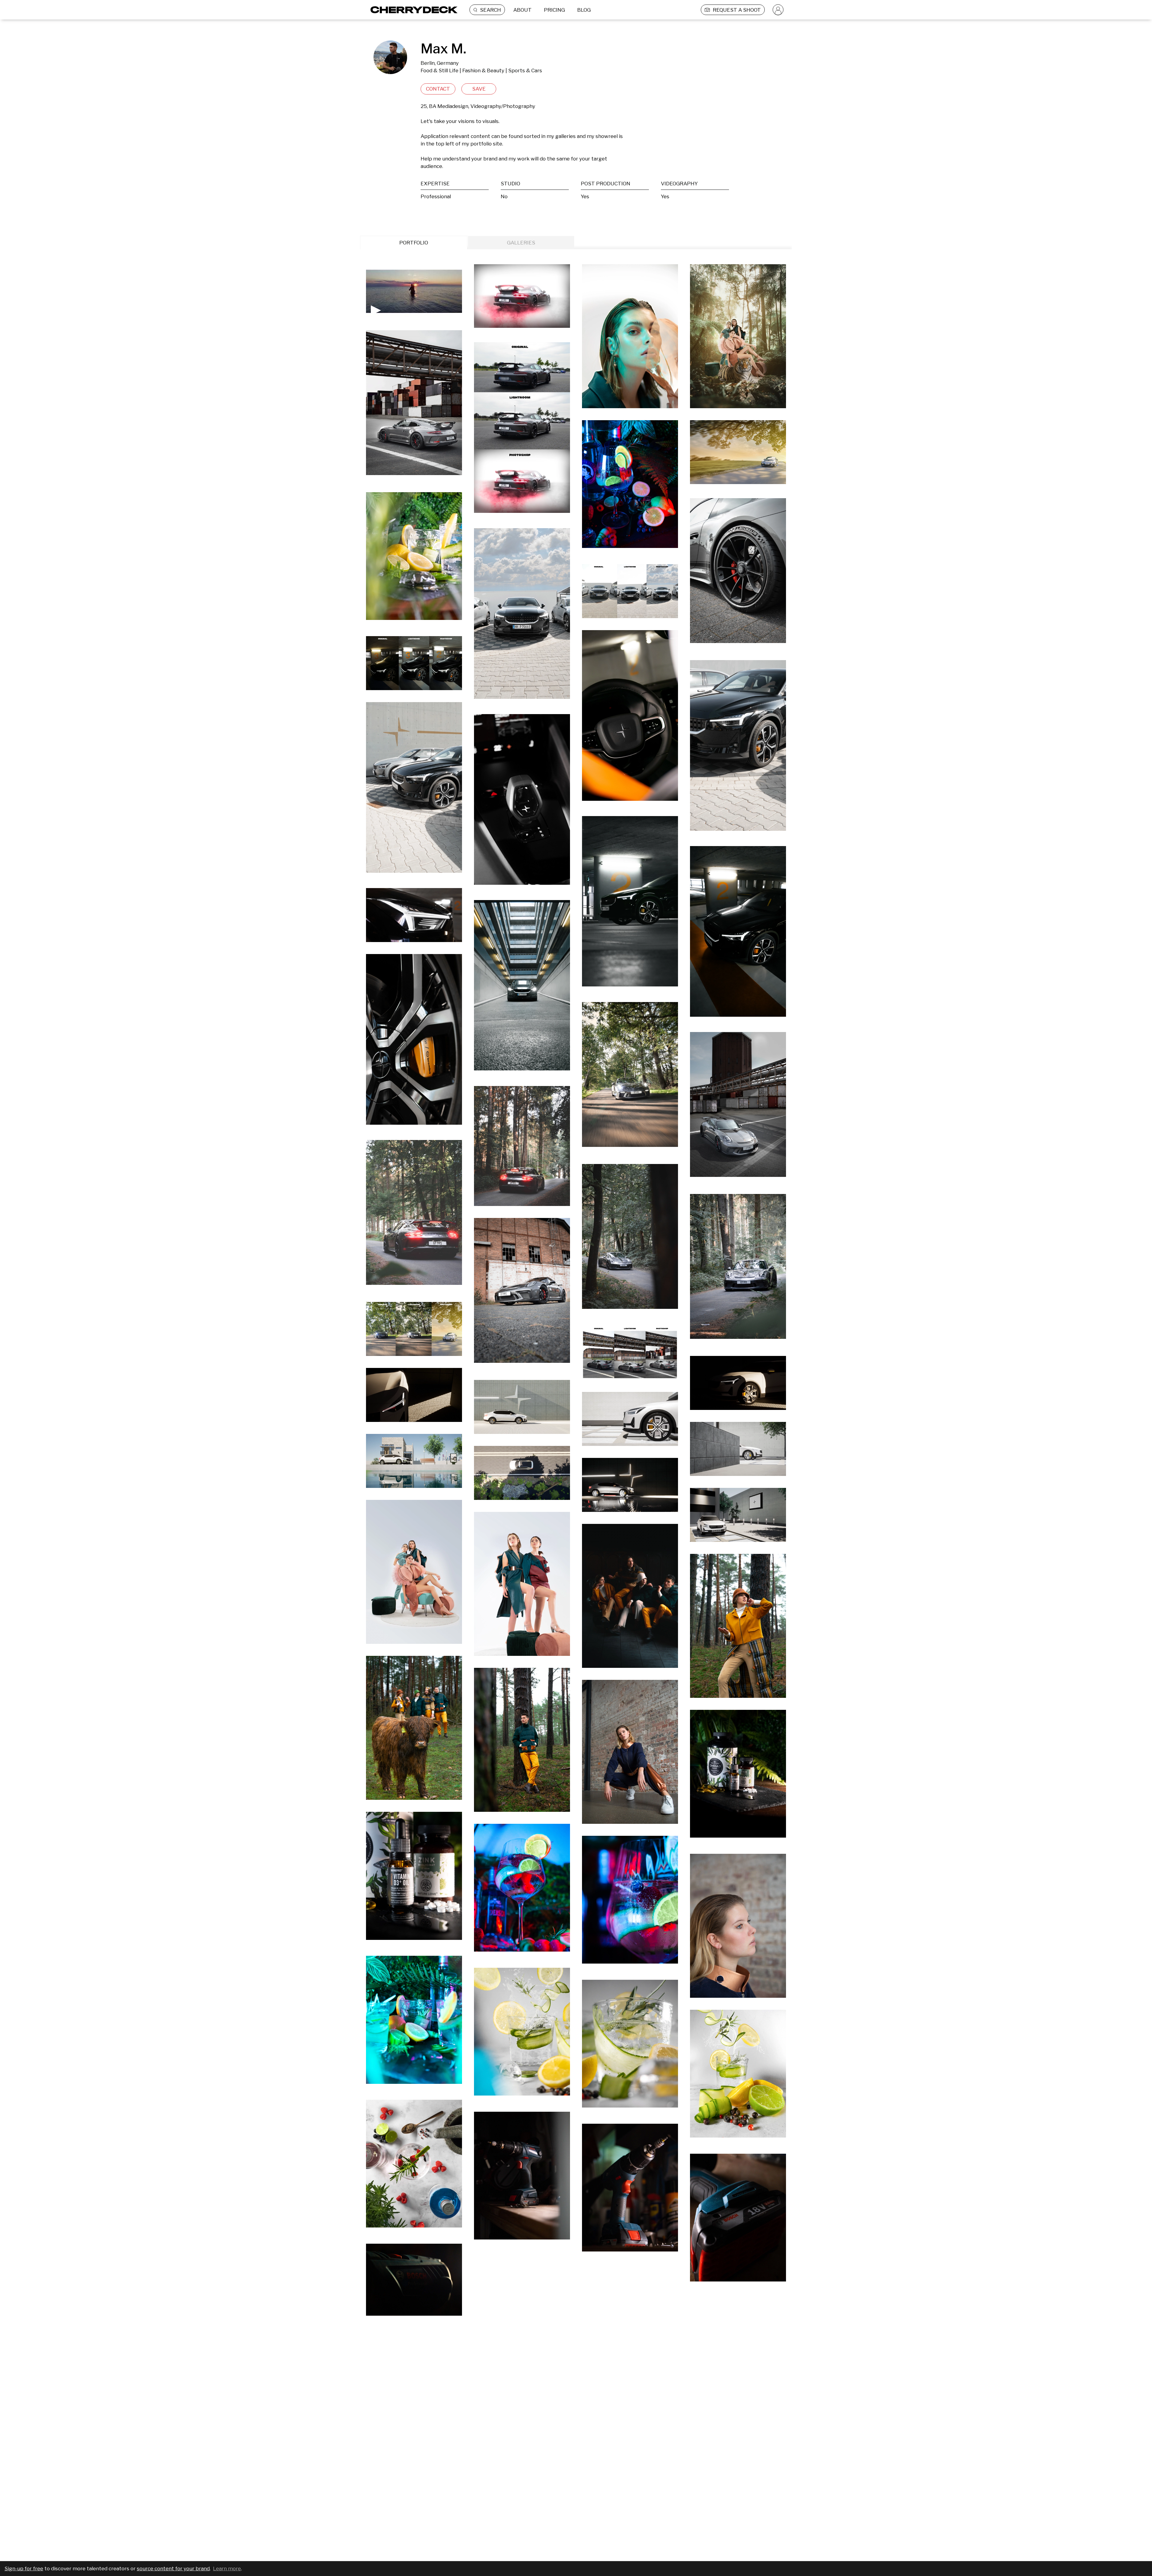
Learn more (227, 2569)
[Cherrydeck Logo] (412, 10)
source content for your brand (173, 2569)
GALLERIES (521, 243)
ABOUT (522, 10)
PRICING (554, 10)
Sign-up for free (24, 2569)
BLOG (584, 10)
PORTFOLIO (414, 243)
